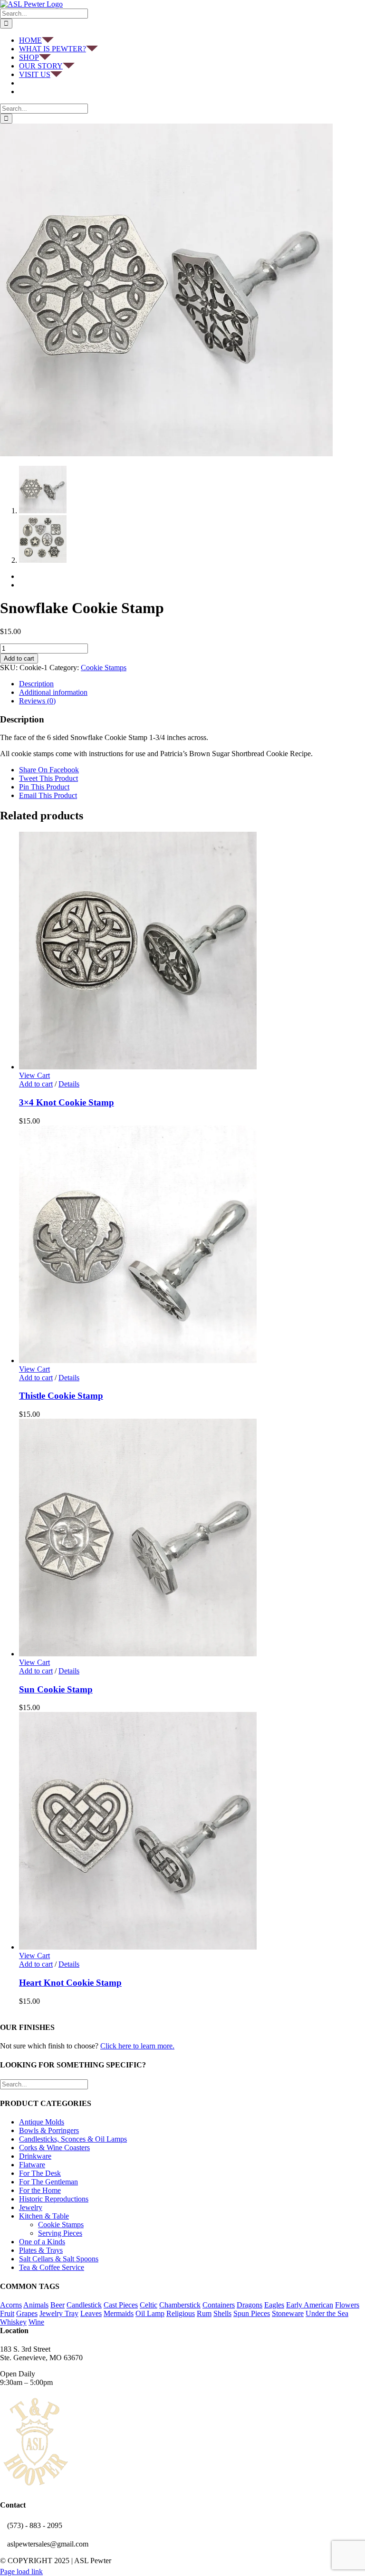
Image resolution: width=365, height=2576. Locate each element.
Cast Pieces (121, 2305)
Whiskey (13, 2322)
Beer (58, 2305)
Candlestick (84, 2305)
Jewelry (31, 2207)
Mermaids (119, 2313)
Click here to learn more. (137, 2046)
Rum (204, 2313)
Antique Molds (42, 2122)
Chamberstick (180, 2305)
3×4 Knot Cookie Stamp (67, 1102)
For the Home (40, 2190)
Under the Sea (327, 2313)
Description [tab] (36, 684)
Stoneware (288, 2313)
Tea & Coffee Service (52, 2267)
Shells (222, 2313)
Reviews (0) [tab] (37, 701)
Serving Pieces (60, 2233)
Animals (36, 2305)
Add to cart (19, 658)
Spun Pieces (252, 2313)
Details (69, 1084)
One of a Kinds (42, 2242)
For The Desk (40, 2173)
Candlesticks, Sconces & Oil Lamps (73, 2139)
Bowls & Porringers (49, 2130)
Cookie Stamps (104, 668)
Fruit (7, 2313)
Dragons (250, 2305)
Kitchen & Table (44, 2216)
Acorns (11, 2305)
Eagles (274, 2305)
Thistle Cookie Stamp (61, 1396)
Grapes (27, 2313)
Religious (181, 2313)
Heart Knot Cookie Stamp (70, 1983)
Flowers (347, 2305)
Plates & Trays (41, 2250)
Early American (310, 2305)
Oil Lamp (150, 2313)
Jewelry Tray (59, 2313)
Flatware (32, 2165)
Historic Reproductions (54, 2199)
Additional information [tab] (53, 692)
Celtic (149, 2305)
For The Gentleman (48, 2182)
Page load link (21, 2571)
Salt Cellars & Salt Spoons (59, 2259)
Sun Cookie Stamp (56, 1689)
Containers (219, 2305)
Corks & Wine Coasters (54, 2148)
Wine (36, 2322)
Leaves (91, 2313)
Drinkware (35, 2156)
